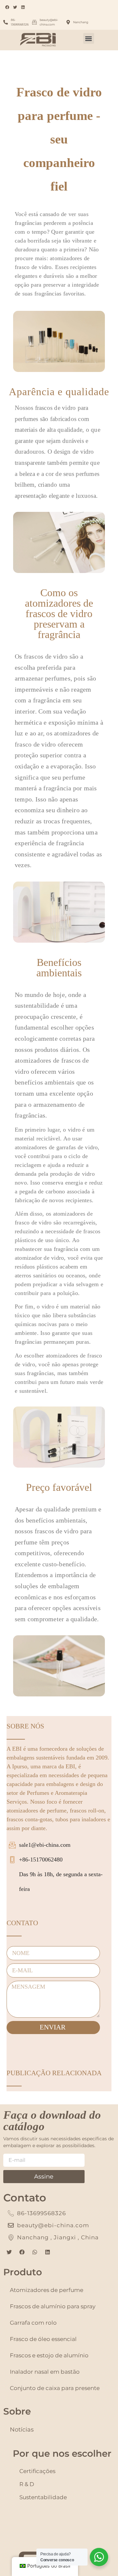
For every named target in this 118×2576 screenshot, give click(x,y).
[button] (89, 38)
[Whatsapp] (35, 2252)
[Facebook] (22, 2252)
